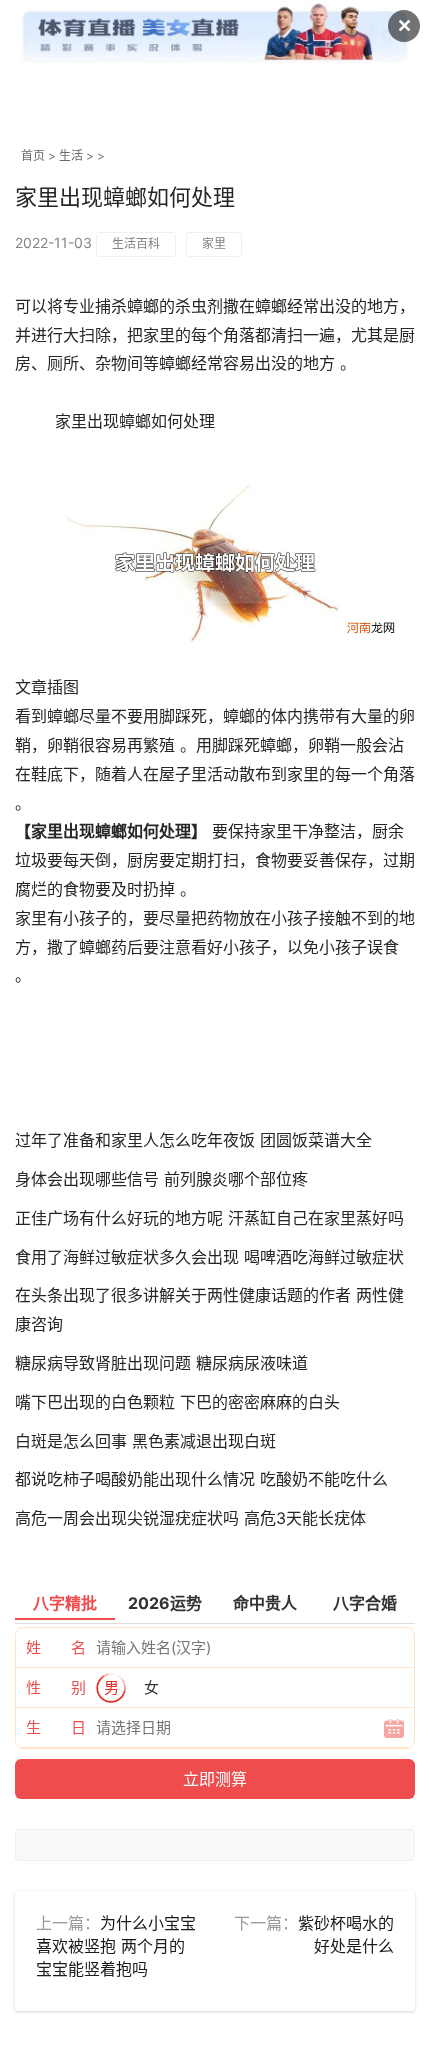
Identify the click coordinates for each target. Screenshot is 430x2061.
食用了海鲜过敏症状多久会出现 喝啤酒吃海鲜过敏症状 (209, 1257)
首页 (33, 155)
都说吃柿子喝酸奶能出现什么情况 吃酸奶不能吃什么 (201, 1479)
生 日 (56, 1727)
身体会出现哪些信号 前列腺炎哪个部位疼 (161, 1179)
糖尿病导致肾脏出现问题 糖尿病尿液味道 (161, 1363)
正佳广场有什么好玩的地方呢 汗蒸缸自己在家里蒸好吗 (209, 1218)
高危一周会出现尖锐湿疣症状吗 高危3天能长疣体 (190, 1518)
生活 (71, 155)
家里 (214, 243)
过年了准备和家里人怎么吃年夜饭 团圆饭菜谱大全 (193, 1140)
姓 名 (56, 1647)
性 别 (56, 1687)
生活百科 (136, 243)
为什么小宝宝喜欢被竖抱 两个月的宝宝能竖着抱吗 (116, 1946)
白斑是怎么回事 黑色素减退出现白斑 (145, 1441)
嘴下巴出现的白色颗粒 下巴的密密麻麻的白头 (177, 1402)
